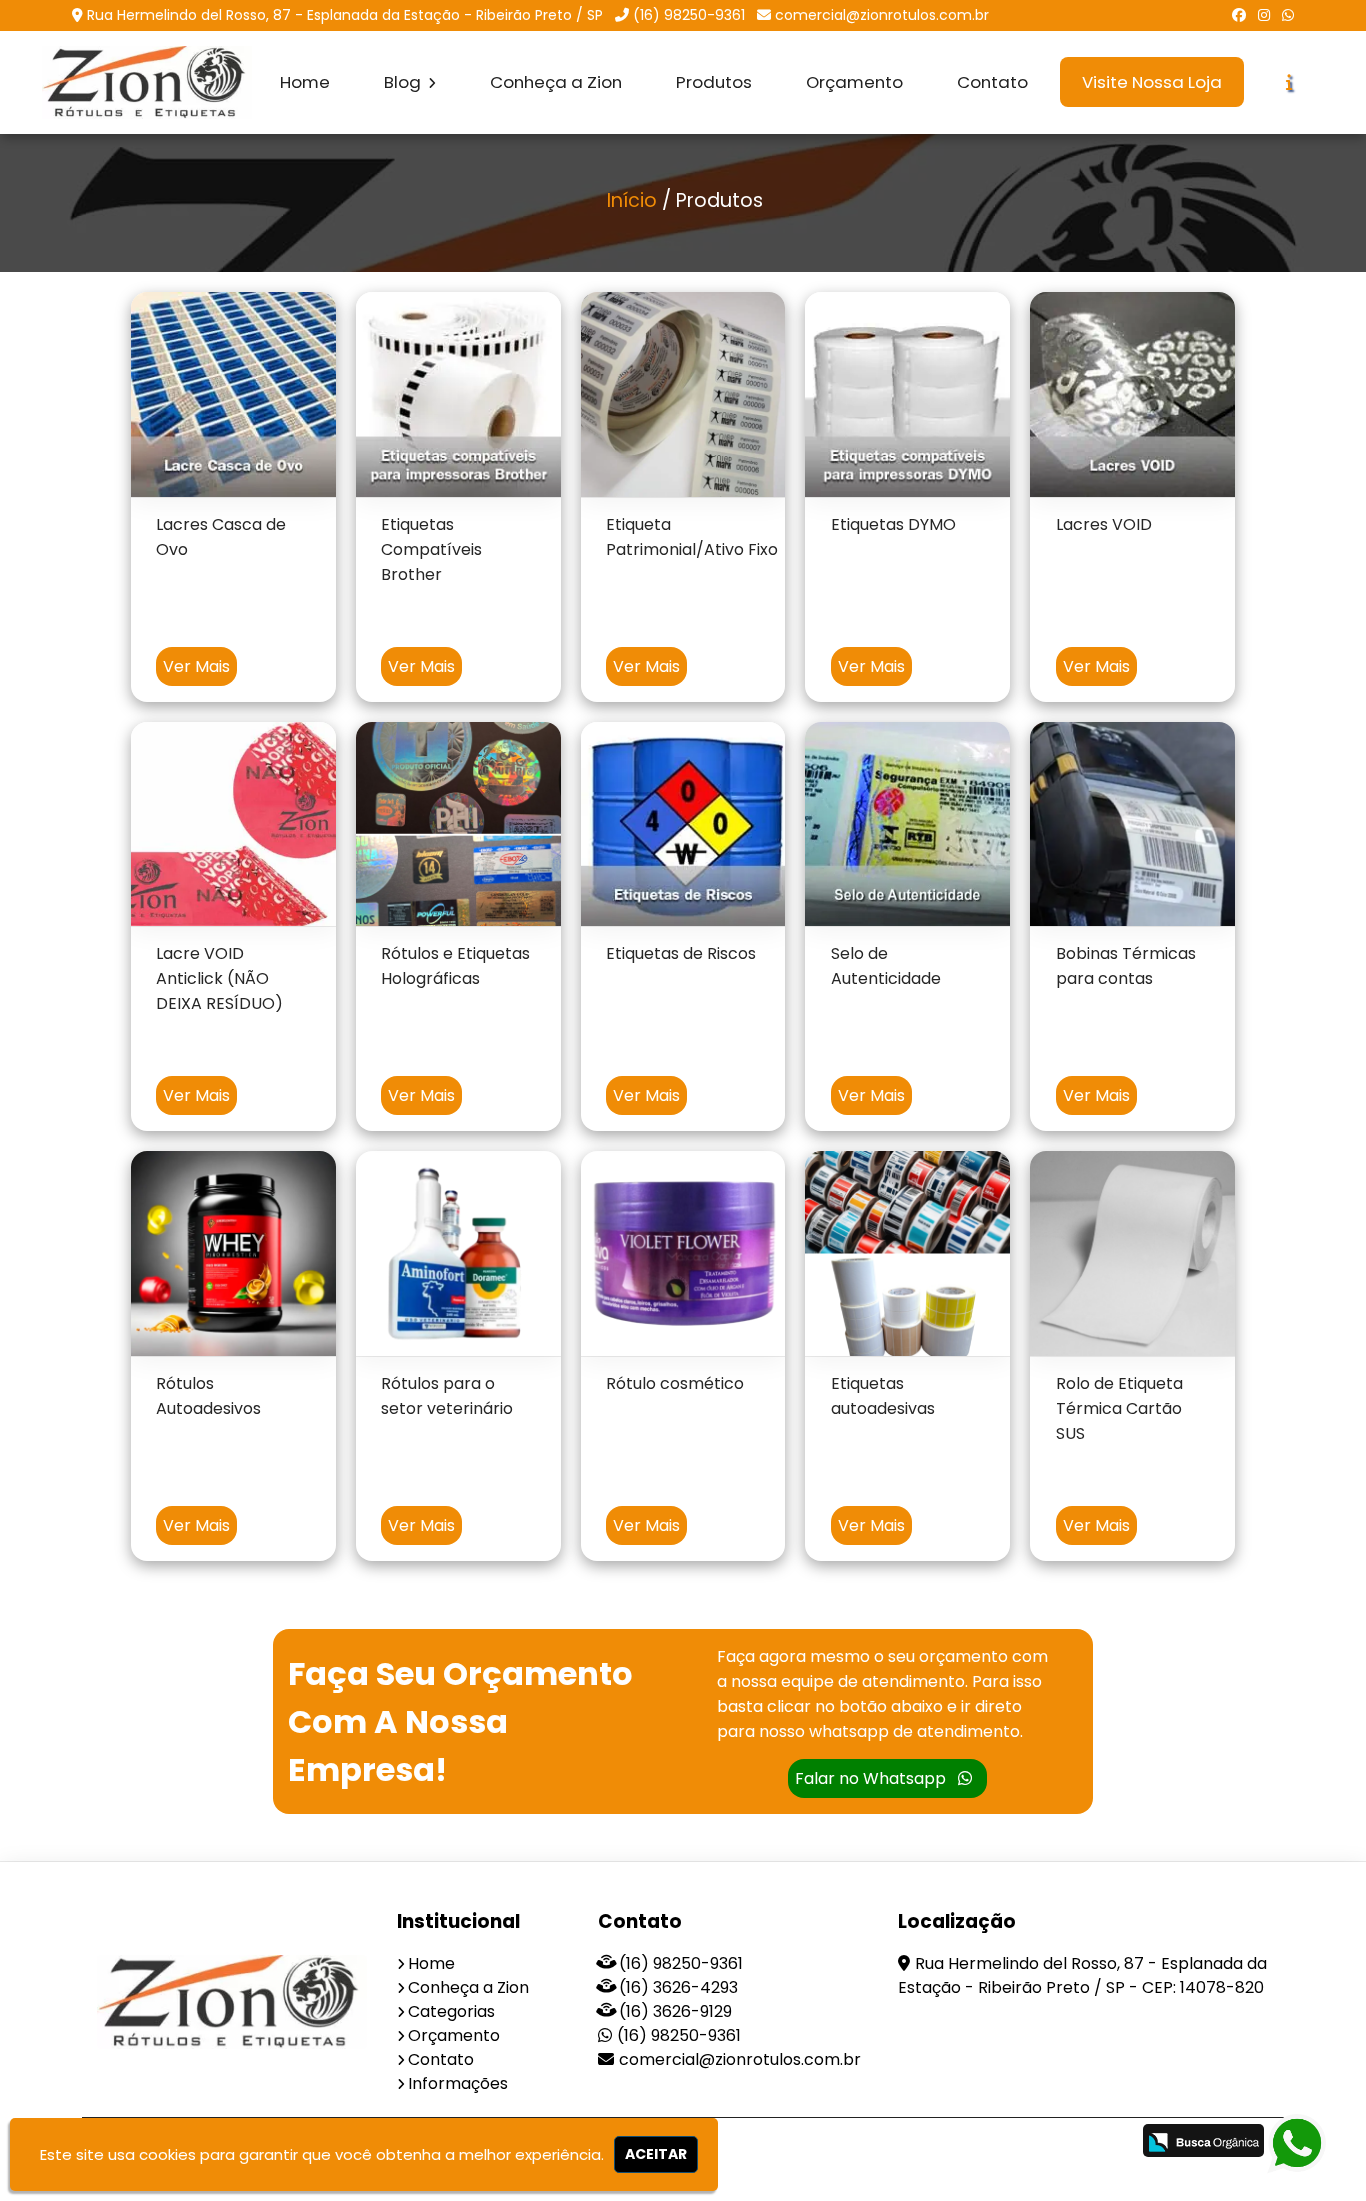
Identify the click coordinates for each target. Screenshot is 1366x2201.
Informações (458, 2083)
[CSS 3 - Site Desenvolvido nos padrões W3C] (1037, 2143)
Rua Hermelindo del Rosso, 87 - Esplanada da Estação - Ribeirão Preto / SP (345, 15)
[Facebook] (1239, 15)
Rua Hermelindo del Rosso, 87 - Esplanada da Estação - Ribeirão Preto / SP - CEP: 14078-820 (1082, 1975)
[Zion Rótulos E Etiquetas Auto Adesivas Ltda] (232, 2002)
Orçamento (854, 82)
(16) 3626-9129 (675, 2011)
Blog (404, 82)
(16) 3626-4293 (678, 1987)
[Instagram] (1264, 15)
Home (305, 82)
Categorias (451, 2011)
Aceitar (656, 2154)
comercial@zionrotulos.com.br (882, 15)
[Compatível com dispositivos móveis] (1106, 2143)
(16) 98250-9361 (689, 15)
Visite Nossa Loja (1152, 82)
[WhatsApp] (1288, 15)
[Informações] (1289, 82)
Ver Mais (196, 666)
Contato (992, 82)
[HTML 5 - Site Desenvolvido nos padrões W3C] (968, 2143)
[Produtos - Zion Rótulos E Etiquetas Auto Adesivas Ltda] (147, 82)
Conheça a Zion (556, 82)
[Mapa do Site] (916, 2143)
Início (632, 200)
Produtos (714, 82)
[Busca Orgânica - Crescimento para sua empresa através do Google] (1203, 2140)
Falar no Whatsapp (872, 1778)
